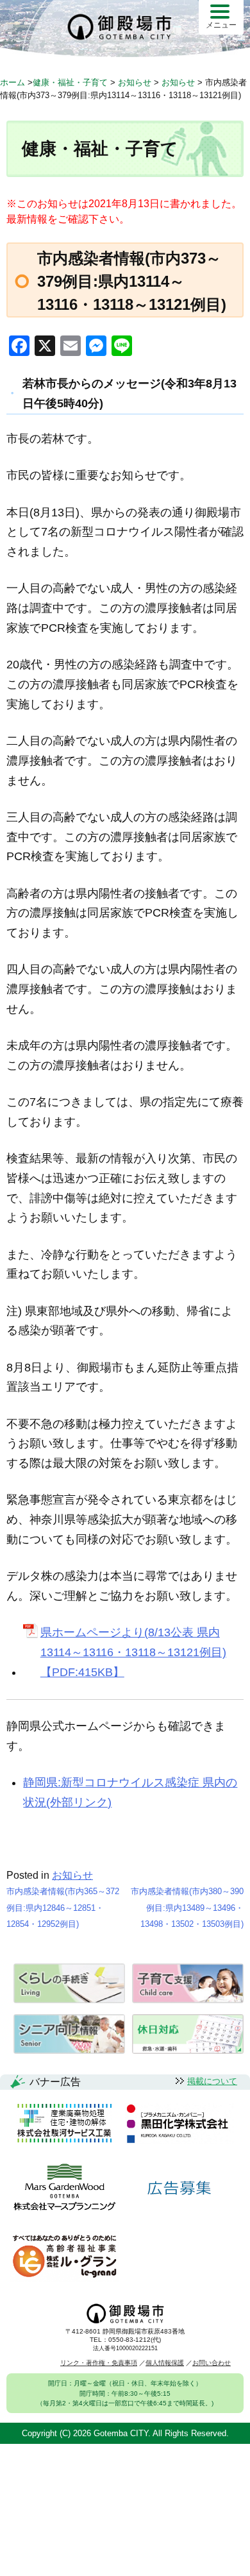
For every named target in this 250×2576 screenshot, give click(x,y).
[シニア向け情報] (69, 2050)
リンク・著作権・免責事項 (99, 2363)
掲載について (212, 2081)
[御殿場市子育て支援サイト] (188, 2000)
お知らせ (72, 1875)
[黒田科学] (179, 2124)
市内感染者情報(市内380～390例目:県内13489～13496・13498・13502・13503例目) (187, 1908)
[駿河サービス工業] (64, 2124)
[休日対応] (188, 2050)
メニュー (221, 25)
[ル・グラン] (64, 2257)
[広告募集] (179, 2188)
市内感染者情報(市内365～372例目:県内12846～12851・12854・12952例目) (63, 1908)
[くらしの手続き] (69, 2000)
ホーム (13, 82)
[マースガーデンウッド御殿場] (64, 2188)
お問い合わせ (212, 2363)
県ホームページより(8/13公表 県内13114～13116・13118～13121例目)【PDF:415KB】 (133, 1652)
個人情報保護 (165, 2363)
